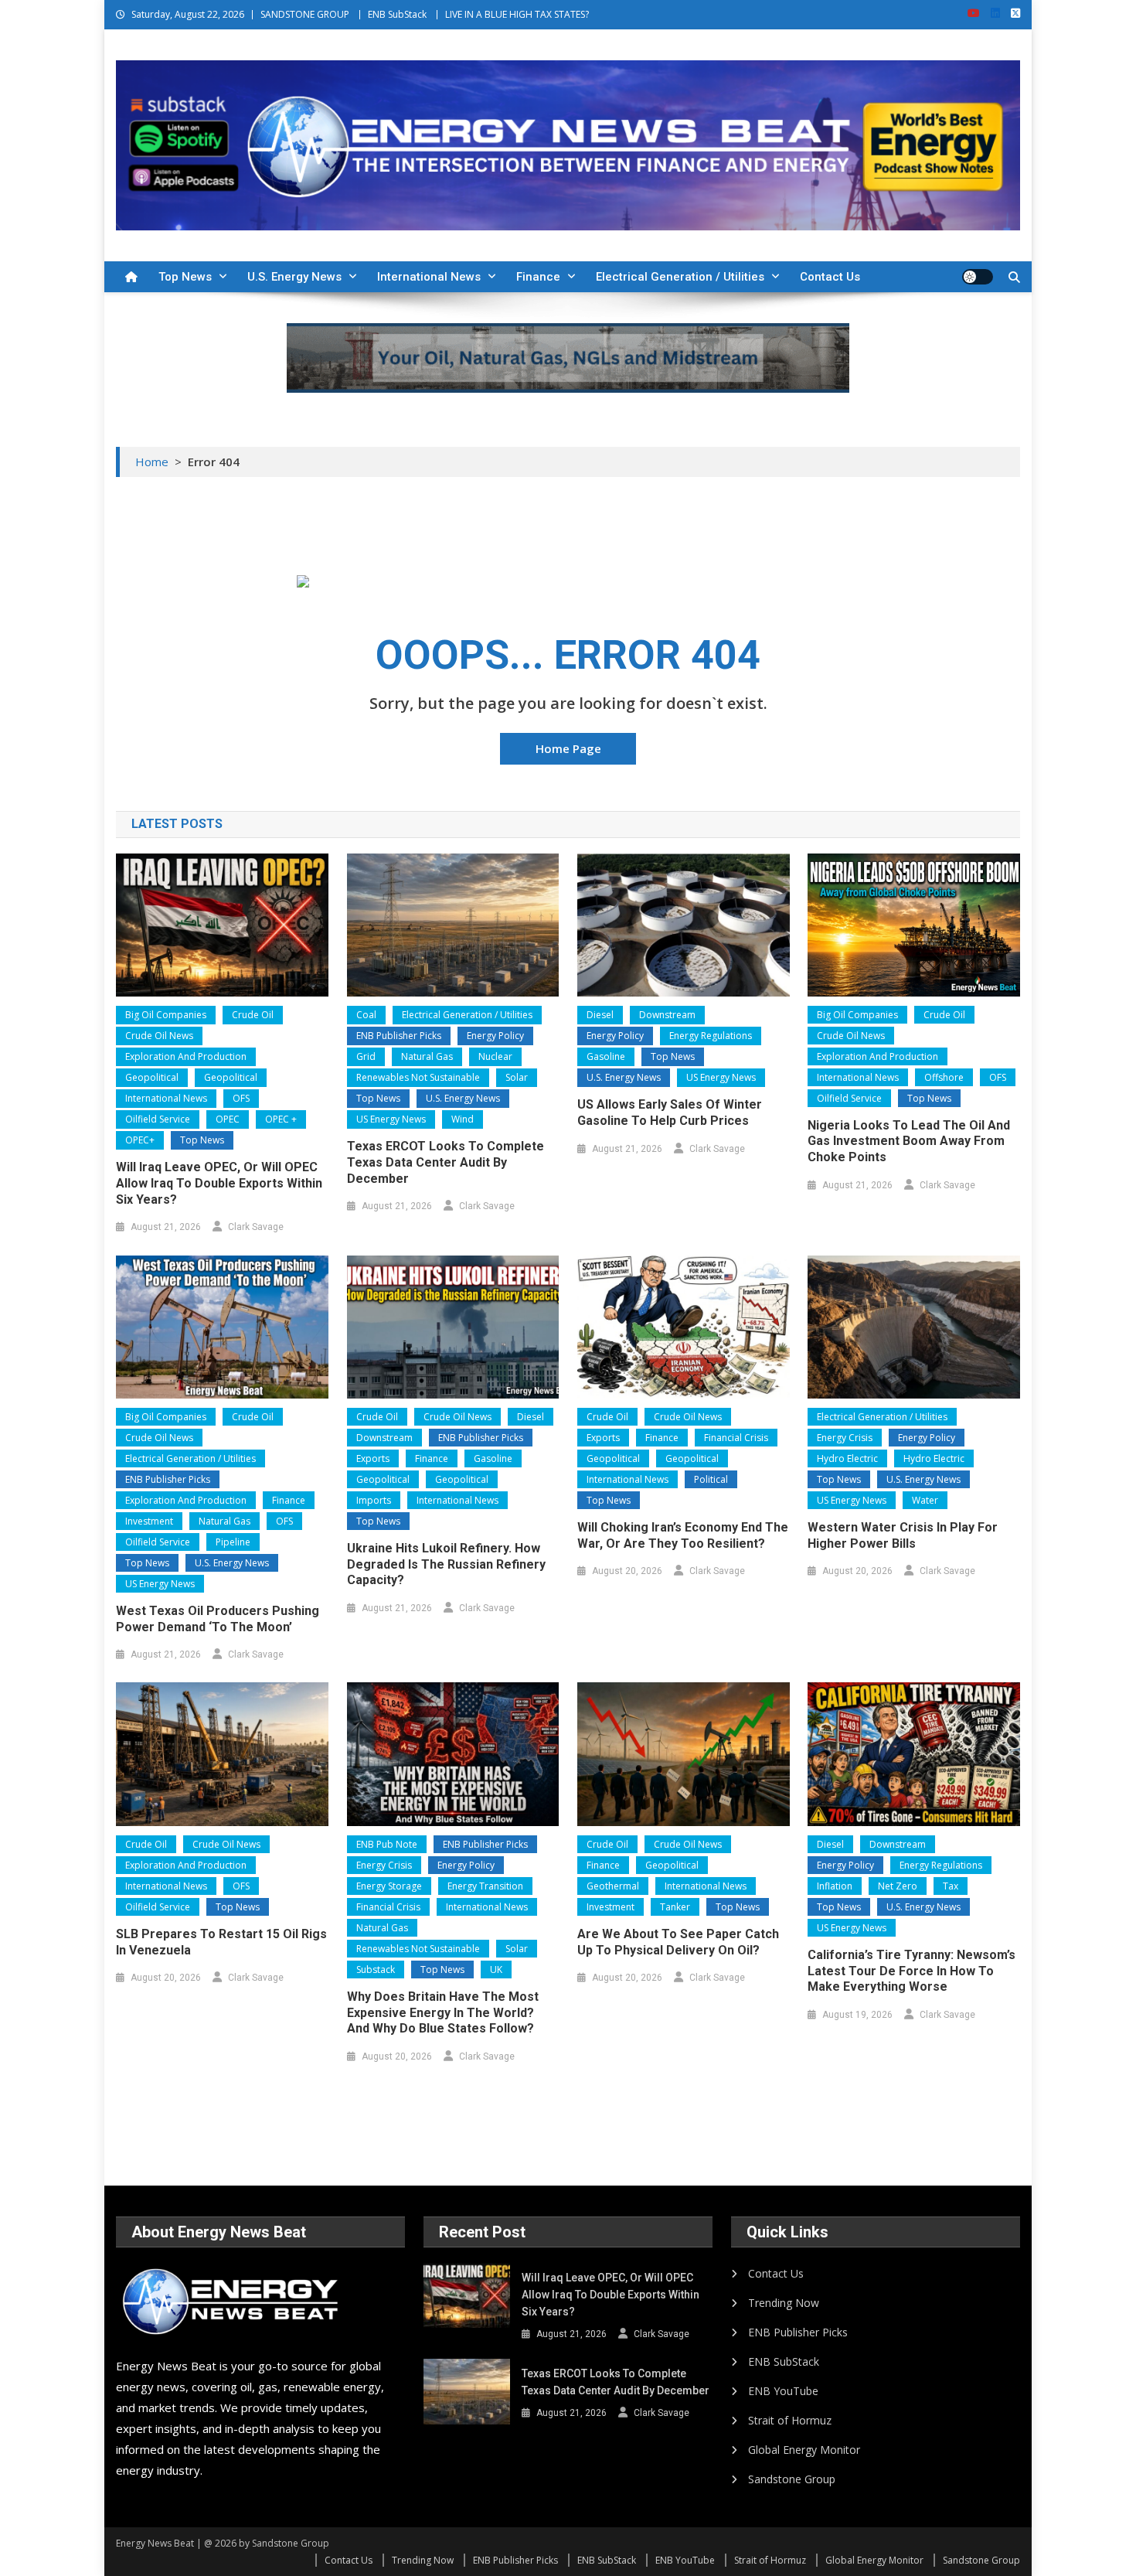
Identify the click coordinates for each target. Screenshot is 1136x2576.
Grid (366, 1056)
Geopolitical (152, 1077)
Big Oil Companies (166, 1015)
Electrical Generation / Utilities (680, 277)
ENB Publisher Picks (399, 1036)
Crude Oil (253, 1015)
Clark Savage (256, 1227)
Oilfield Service (158, 1119)
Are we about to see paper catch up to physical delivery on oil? (678, 1942)
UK (496, 1969)
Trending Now (784, 2303)
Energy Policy (495, 1036)
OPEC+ (140, 1140)
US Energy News (391, 1119)
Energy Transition (485, 1886)
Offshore (944, 1077)
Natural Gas (427, 1056)
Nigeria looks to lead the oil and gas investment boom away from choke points (909, 1141)
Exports (373, 1458)
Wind (463, 1119)
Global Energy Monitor (804, 2450)
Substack (376, 1969)
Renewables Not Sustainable (418, 1077)
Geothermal (613, 1886)
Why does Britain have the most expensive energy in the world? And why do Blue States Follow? (443, 2013)
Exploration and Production (186, 1056)
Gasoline (606, 1056)
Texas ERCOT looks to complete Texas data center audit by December (446, 1162)
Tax (951, 1886)
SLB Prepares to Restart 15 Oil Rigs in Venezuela (221, 1942)
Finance (538, 277)
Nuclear (495, 1056)
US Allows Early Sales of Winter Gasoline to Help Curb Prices (670, 1113)
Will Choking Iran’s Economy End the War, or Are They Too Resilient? (683, 1535)
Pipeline (233, 1542)
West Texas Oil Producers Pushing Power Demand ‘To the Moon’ (218, 1619)
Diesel (600, 1015)
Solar (517, 1077)
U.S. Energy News (294, 277)
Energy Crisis (845, 1438)
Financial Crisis (736, 1438)
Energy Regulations (711, 1036)
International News (429, 277)
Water (925, 1500)
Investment (149, 1521)
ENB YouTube (783, 2391)
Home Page (568, 748)
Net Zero (898, 1886)
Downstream (667, 1015)
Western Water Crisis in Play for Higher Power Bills (903, 1535)
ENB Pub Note (387, 1844)
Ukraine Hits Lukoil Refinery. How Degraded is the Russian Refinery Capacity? (446, 1564)
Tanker (675, 1907)
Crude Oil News (159, 1036)
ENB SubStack (397, 14)
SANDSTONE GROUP (305, 14)
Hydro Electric (847, 1458)
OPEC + (281, 1119)
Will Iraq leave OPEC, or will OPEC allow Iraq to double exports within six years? (219, 1183)
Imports (374, 1500)
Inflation (835, 1886)
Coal (366, 1015)
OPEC (228, 1119)
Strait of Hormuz (790, 2420)
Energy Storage (389, 1886)
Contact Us (830, 277)
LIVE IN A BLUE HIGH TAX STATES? (517, 14)
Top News (185, 277)
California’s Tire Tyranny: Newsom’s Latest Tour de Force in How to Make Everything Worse (912, 1971)
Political (711, 1479)
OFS (241, 1098)
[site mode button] (978, 277)
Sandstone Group (792, 2479)
